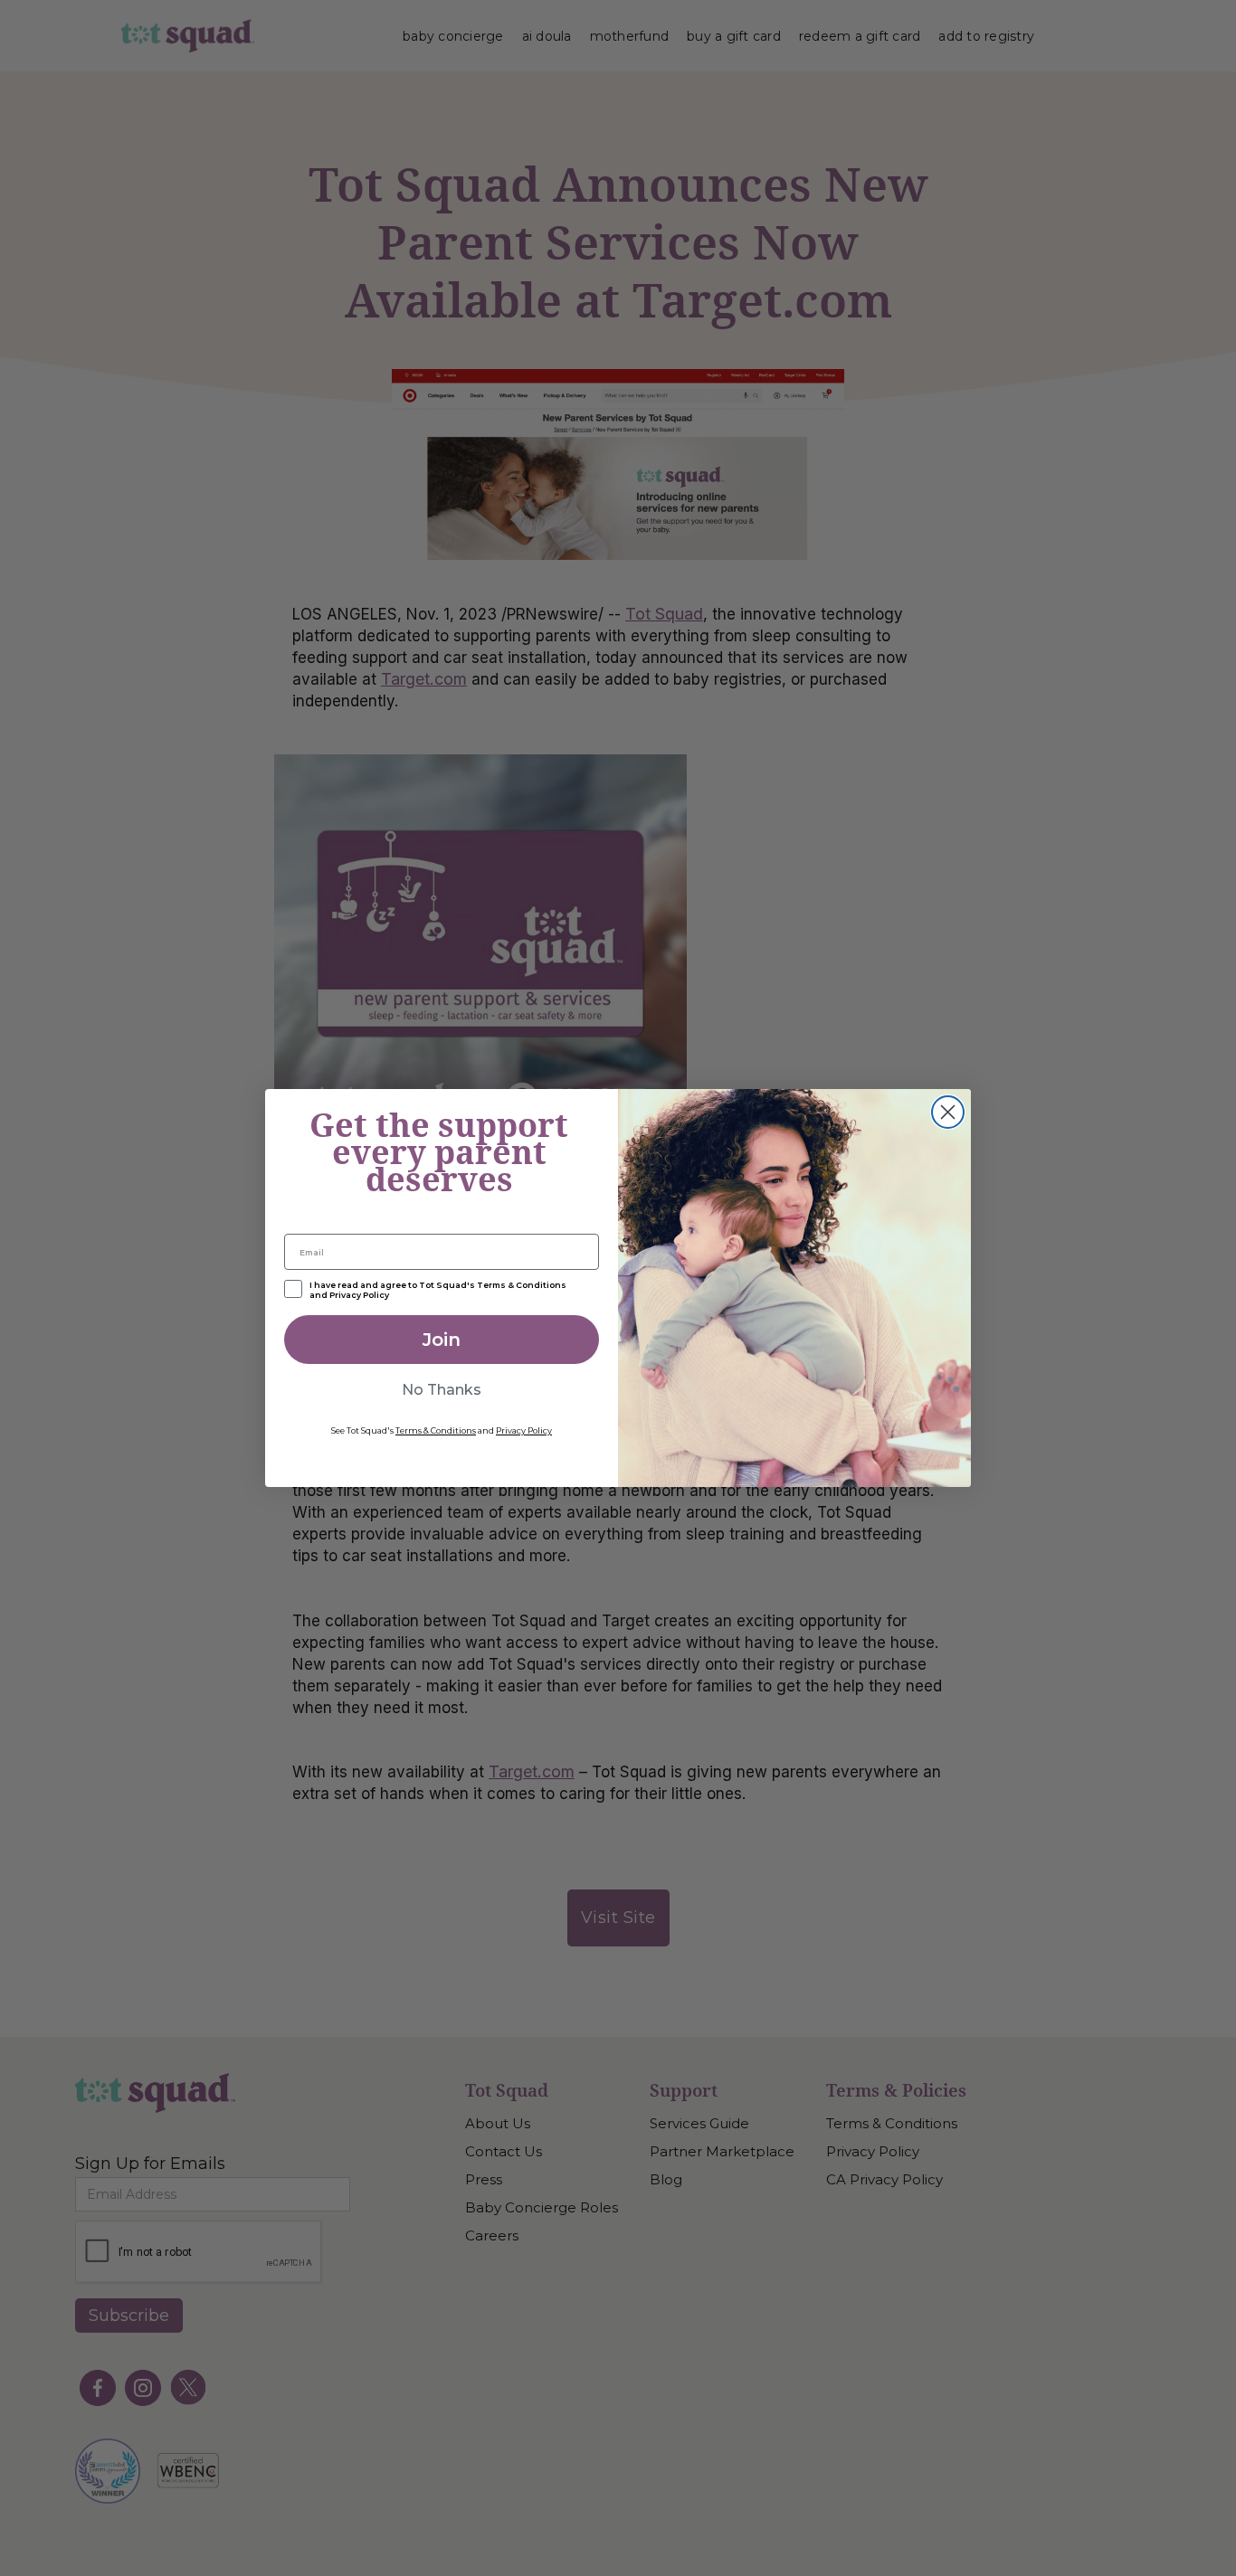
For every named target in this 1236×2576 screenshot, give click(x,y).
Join (442, 1340)
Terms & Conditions (436, 1430)
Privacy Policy (524, 1430)
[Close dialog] (948, 1112)
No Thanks (442, 1390)
